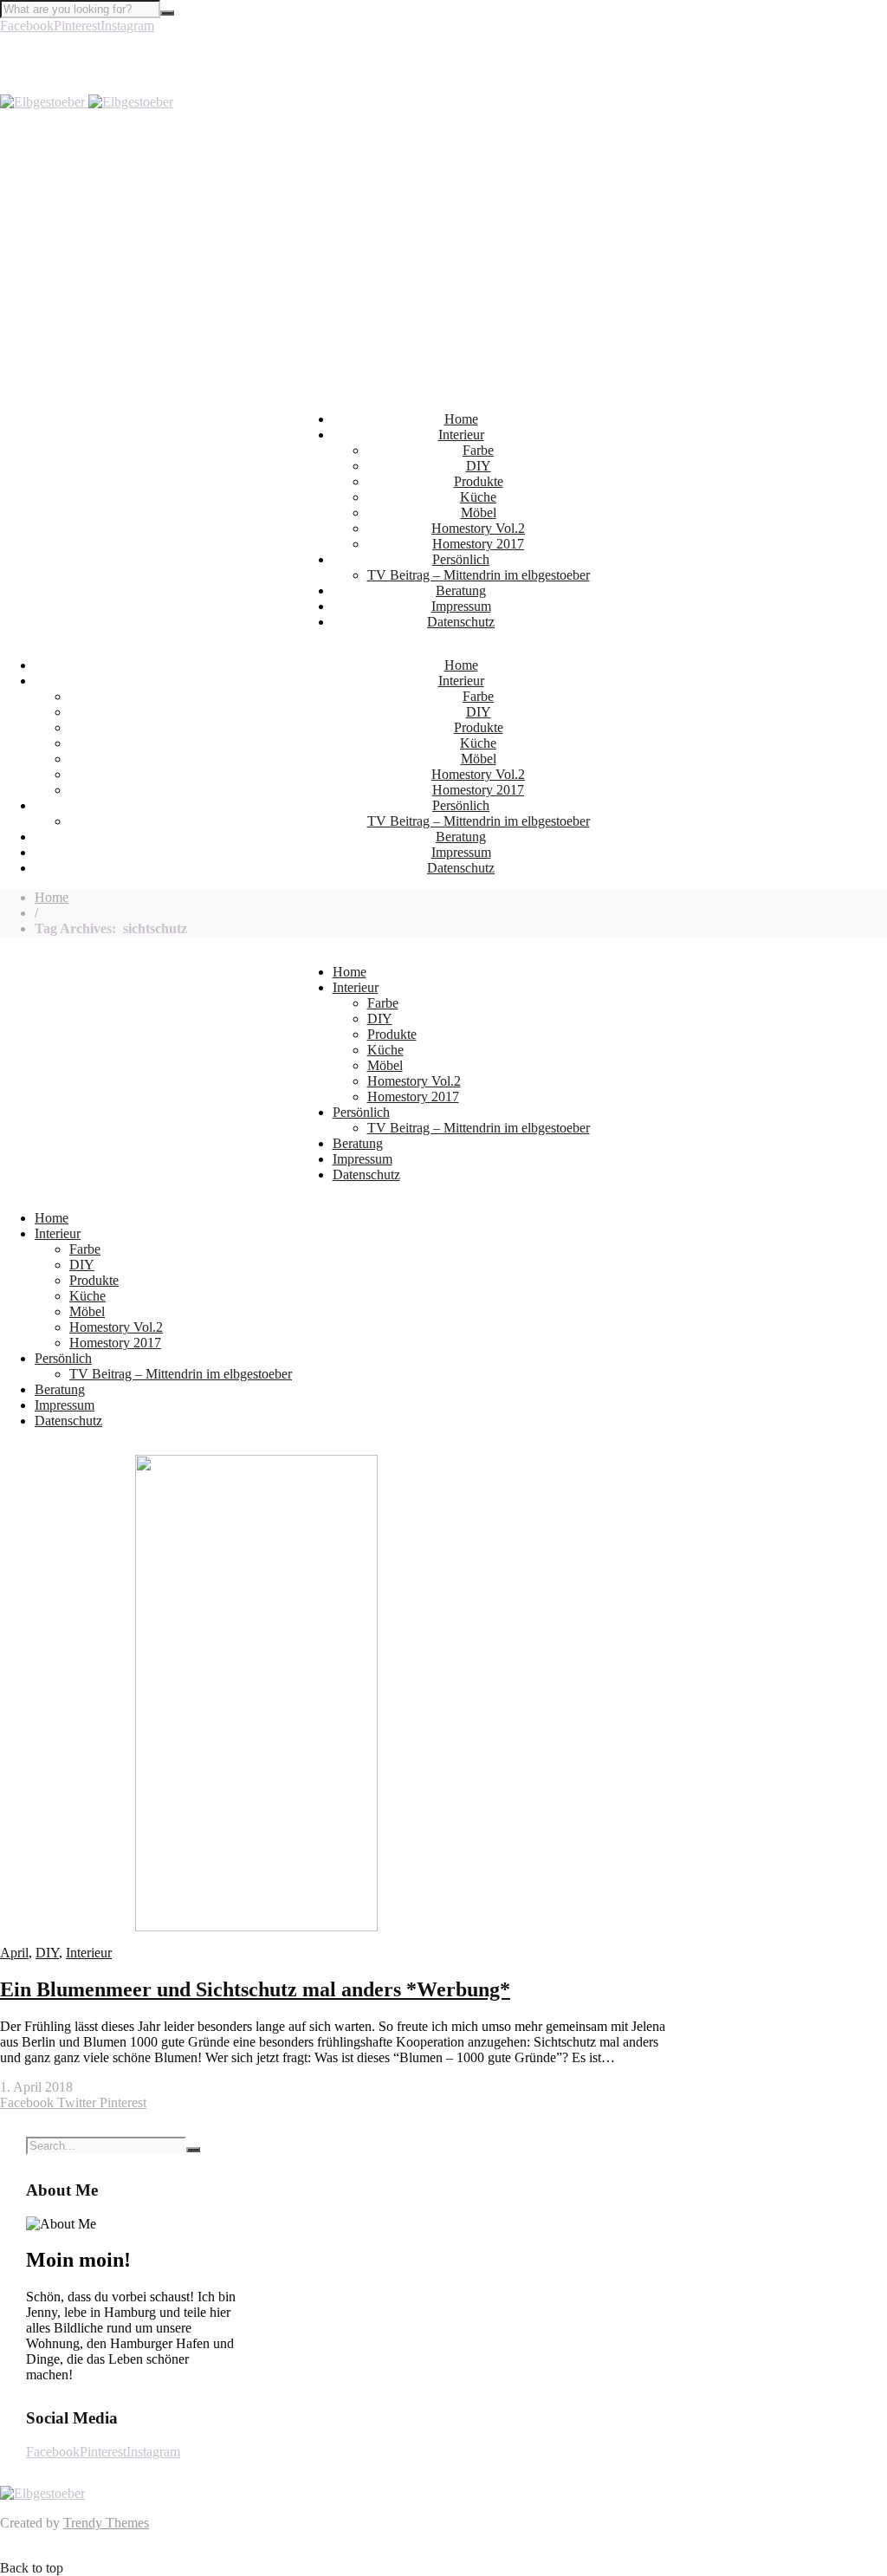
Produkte (479, 481)
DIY (479, 466)
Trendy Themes (106, 2523)
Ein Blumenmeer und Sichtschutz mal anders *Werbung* (255, 1989)
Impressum (461, 606)
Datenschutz (461, 622)
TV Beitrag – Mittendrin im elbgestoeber (479, 575)
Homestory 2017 (478, 544)
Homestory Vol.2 (478, 528)
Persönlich (461, 559)
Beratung (461, 590)
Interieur (461, 435)
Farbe (478, 450)
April (14, 1953)
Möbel (479, 513)
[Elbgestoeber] (87, 102)
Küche (478, 497)
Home (461, 419)
